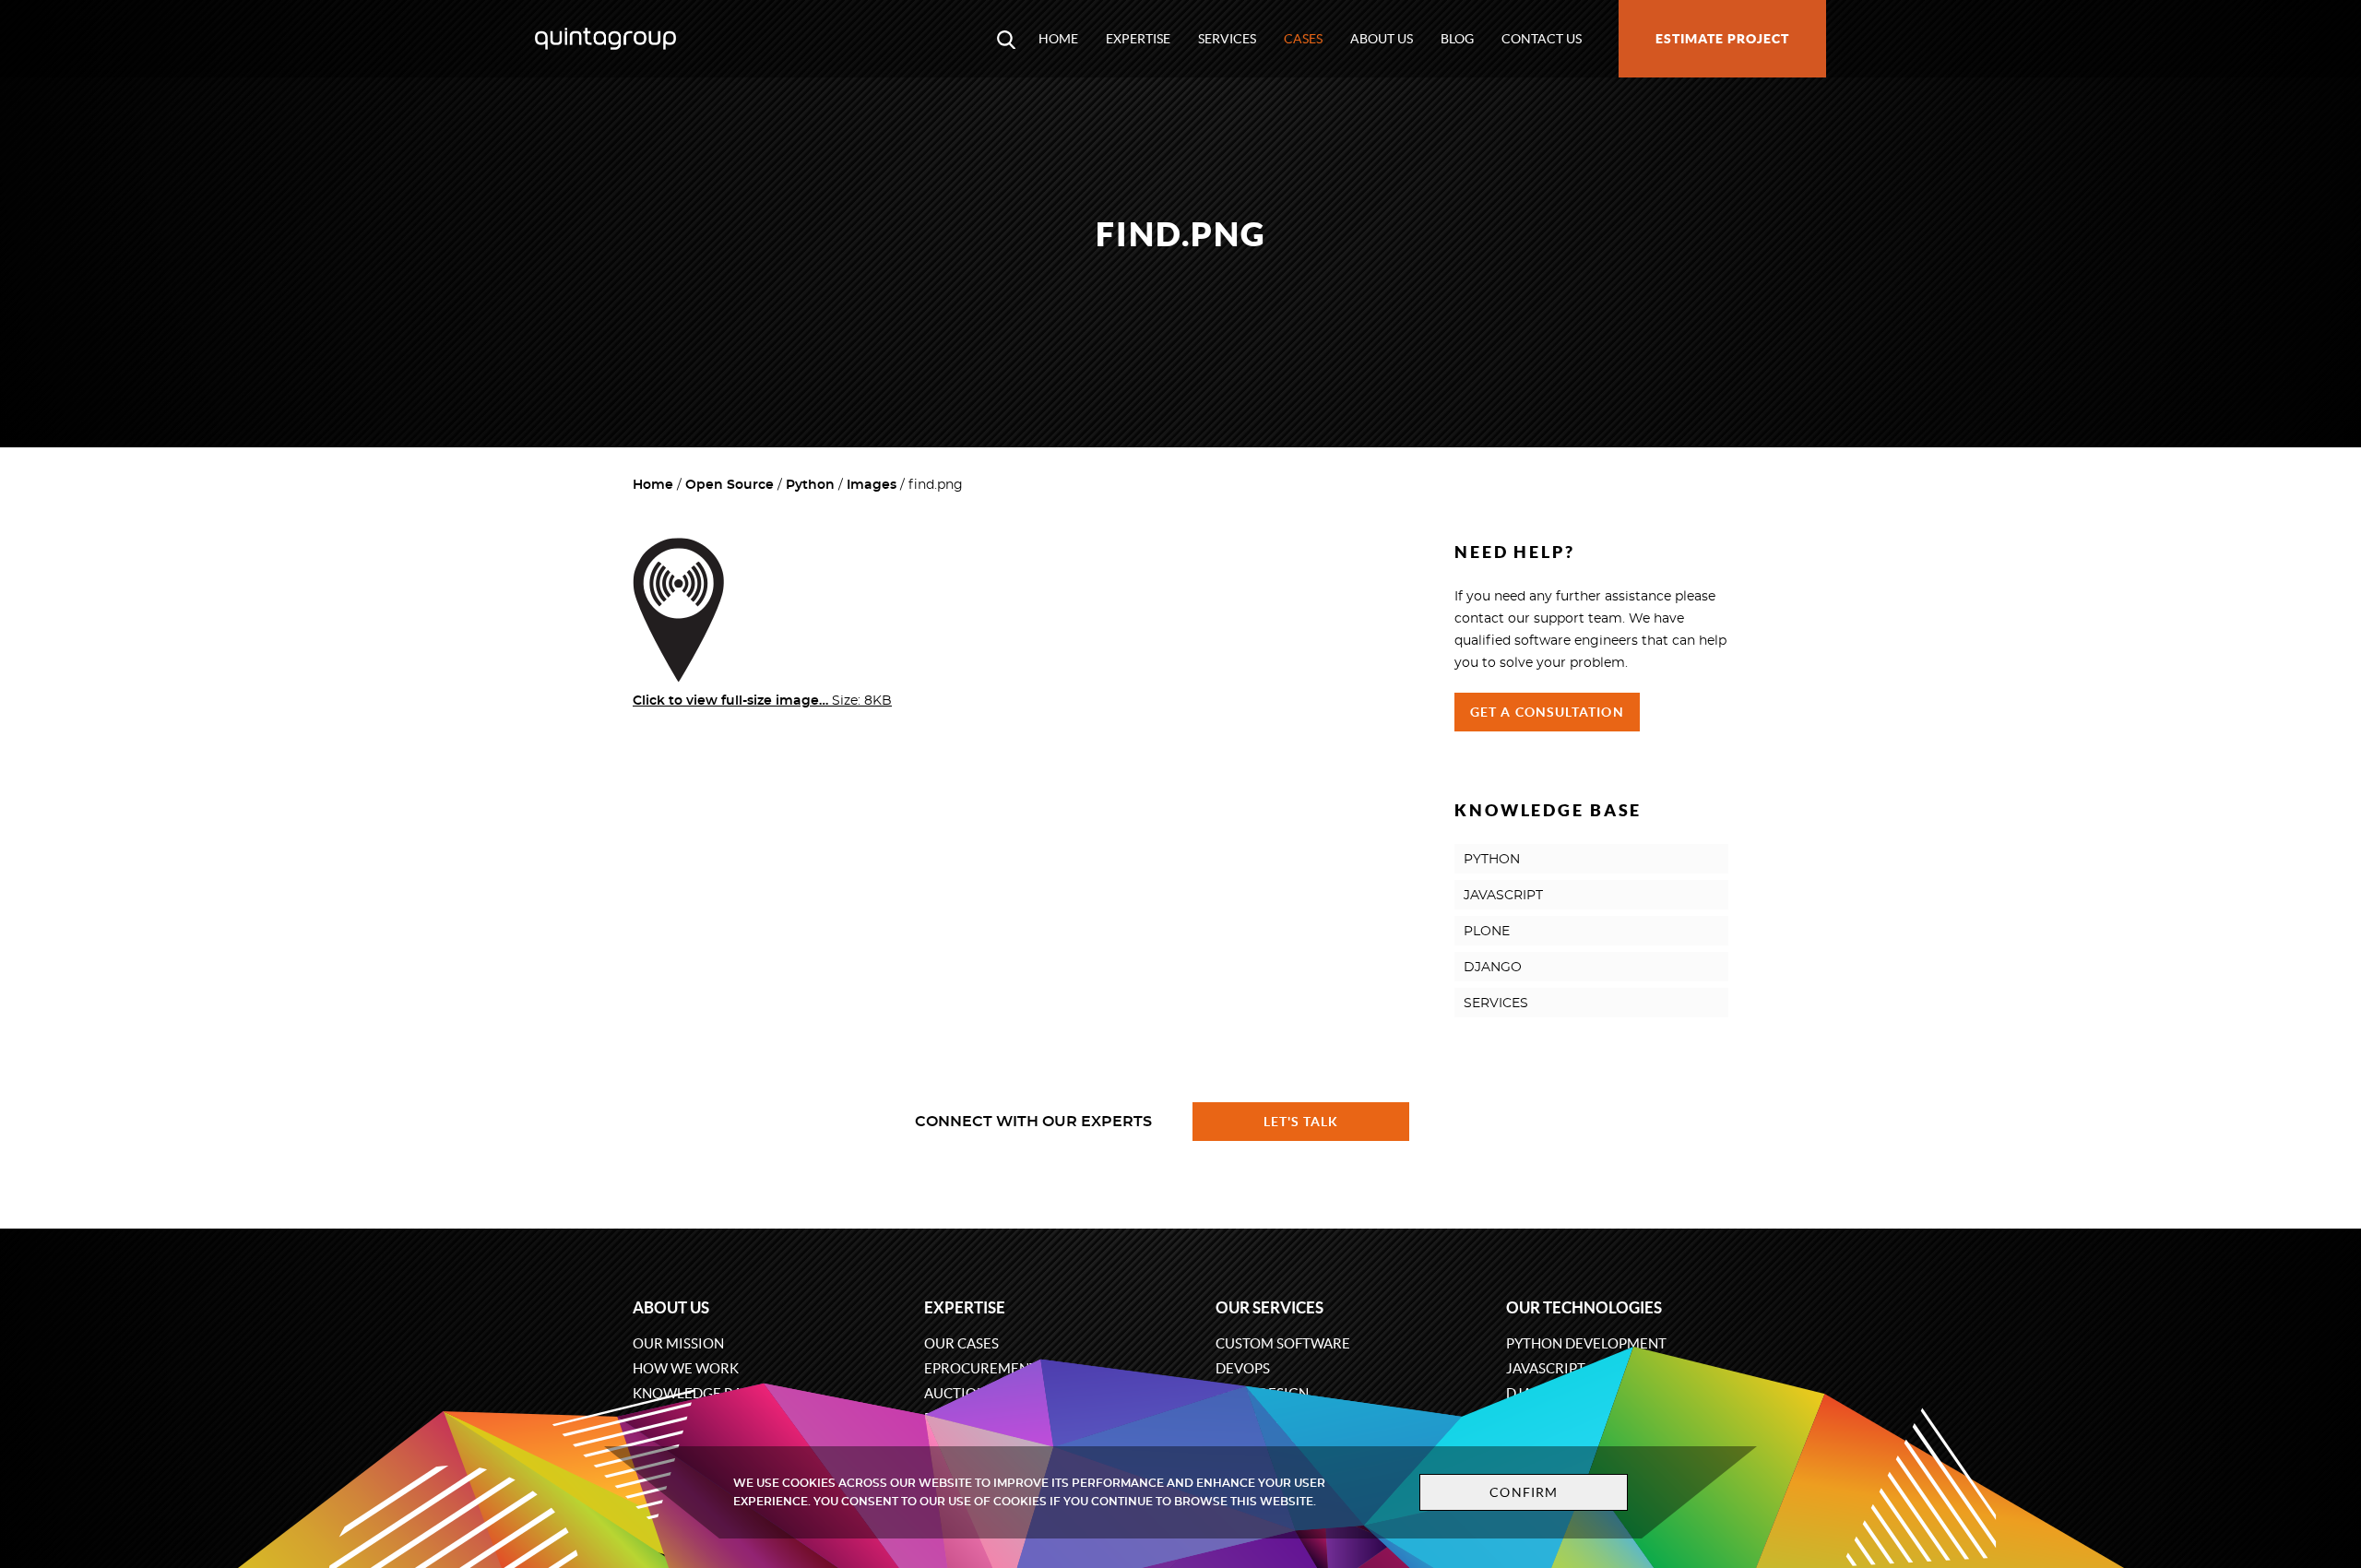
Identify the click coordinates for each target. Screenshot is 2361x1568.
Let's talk (1301, 1122)
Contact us (1542, 39)
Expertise (1138, 39)
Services (1227, 39)
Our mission (678, 1343)
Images (872, 485)
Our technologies (1584, 1307)
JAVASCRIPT (1503, 896)
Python (810, 485)
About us (1382, 39)
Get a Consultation (1547, 712)
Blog (1457, 39)
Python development (1586, 1343)
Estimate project (1722, 39)
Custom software (1283, 1343)
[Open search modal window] (1006, 39)
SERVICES (1496, 1004)
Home (1058, 39)
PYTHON (1492, 860)
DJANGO (1493, 968)
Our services (1269, 1307)
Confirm (1524, 1492)
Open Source (730, 485)
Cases (1303, 39)
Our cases (961, 1343)
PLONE (1487, 932)
